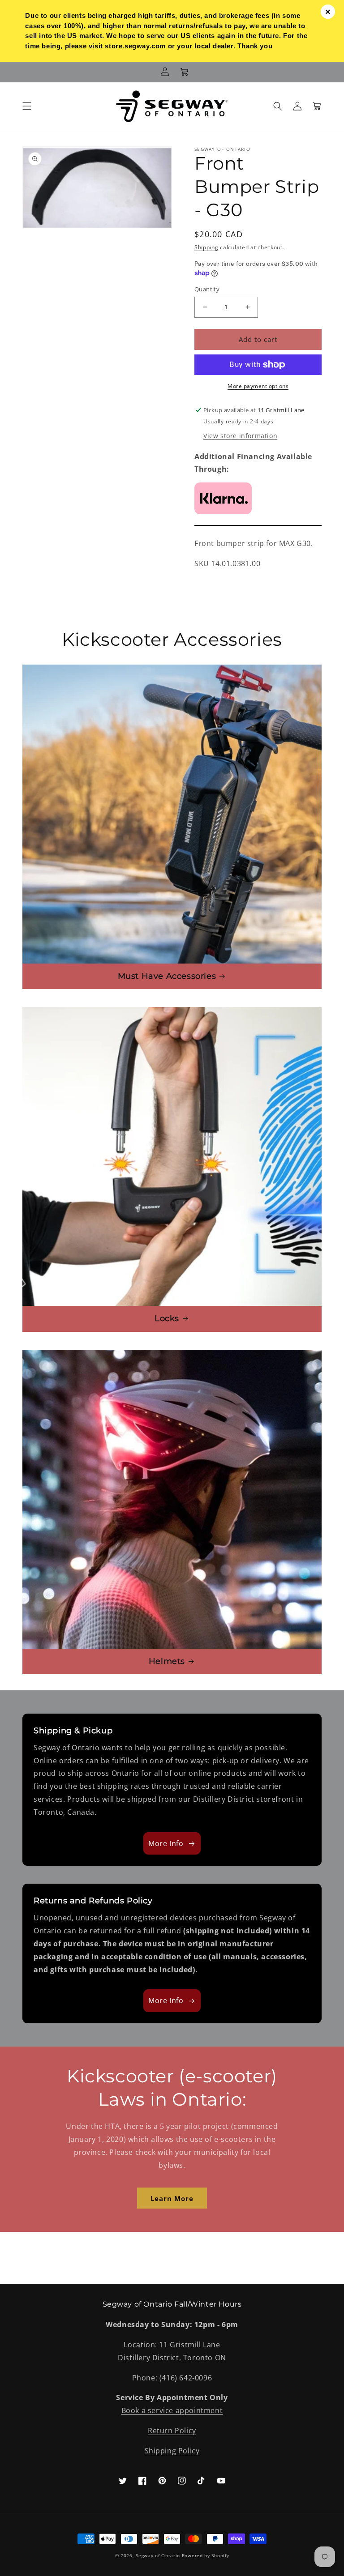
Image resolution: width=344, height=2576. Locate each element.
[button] (27, 106)
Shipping (206, 247)
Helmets (167, 1661)
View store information (240, 436)
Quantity (207, 289)
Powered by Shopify (206, 2555)
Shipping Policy (172, 2451)
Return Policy (172, 2431)
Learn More (172, 2198)
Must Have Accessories (167, 976)
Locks (167, 1318)
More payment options (258, 386)
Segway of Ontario (158, 2555)
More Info (166, 1843)
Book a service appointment (172, 2410)
